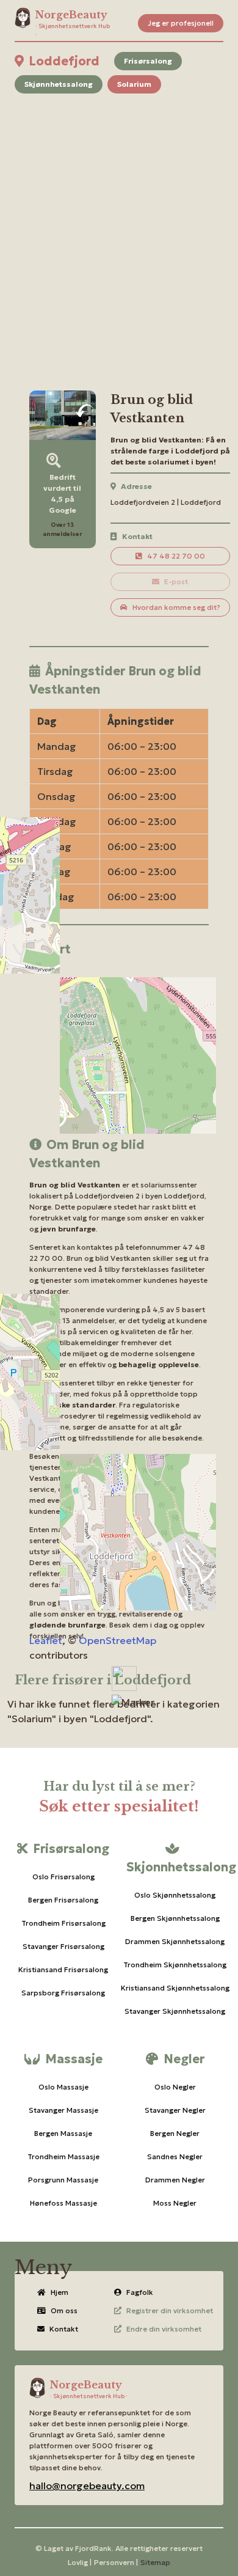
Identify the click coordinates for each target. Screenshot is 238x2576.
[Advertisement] (119, 227)
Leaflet (46, 1640)
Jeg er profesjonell (181, 23)
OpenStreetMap (117, 1640)
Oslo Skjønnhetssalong (175, 1895)
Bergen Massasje (63, 2133)
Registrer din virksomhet (170, 2310)
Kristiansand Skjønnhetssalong (175, 1988)
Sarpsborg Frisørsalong (63, 1993)
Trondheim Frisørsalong (63, 1923)
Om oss (64, 2310)
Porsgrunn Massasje (63, 2180)
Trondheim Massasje (63, 2156)
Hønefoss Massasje (63, 2203)
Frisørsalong (148, 61)
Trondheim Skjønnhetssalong (175, 1965)
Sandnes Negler (175, 2156)
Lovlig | (80, 2562)
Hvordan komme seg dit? (176, 607)
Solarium (134, 84)
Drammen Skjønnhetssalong (175, 1941)
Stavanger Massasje (63, 2110)
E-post (176, 582)
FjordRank (93, 2548)
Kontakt (64, 2329)
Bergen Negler (175, 2133)
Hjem (60, 2292)
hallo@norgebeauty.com (87, 2486)
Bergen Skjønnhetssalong (175, 1918)
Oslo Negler (175, 2087)
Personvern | (116, 2562)
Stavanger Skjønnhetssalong (175, 2011)
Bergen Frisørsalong (63, 1900)
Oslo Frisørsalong (63, 1877)
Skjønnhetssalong (59, 84)
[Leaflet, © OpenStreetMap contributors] (119, 1040)
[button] (133, 1702)
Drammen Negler (175, 2180)
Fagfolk (140, 2292)
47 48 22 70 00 (176, 556)
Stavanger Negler (175, 2110)
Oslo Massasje (63, 2087)
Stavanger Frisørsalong (63, 1946)
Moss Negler (175, 2203)
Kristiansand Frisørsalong (63, 1969)
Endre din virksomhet (164, 2329)
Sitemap (155, 2562)
